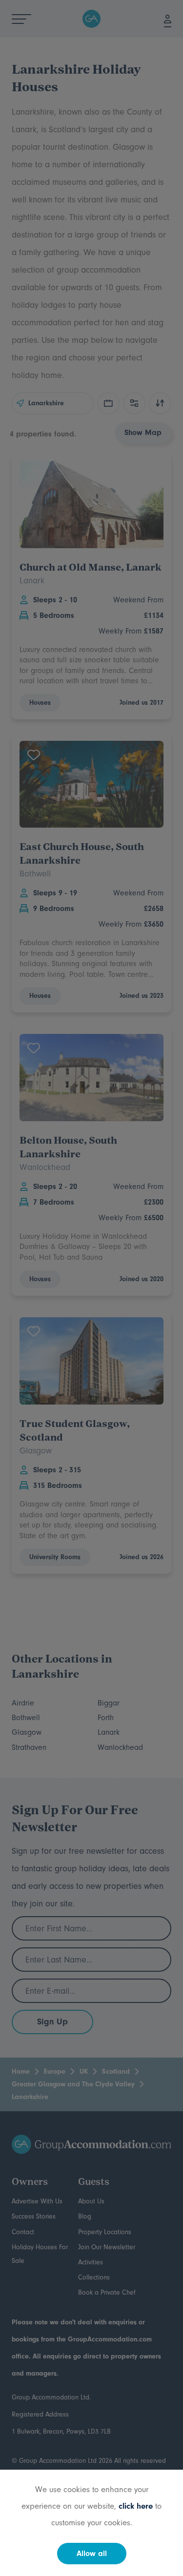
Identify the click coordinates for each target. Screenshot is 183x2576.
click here (136, 2506)
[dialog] (91, 1288)
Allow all (92, 2554)
